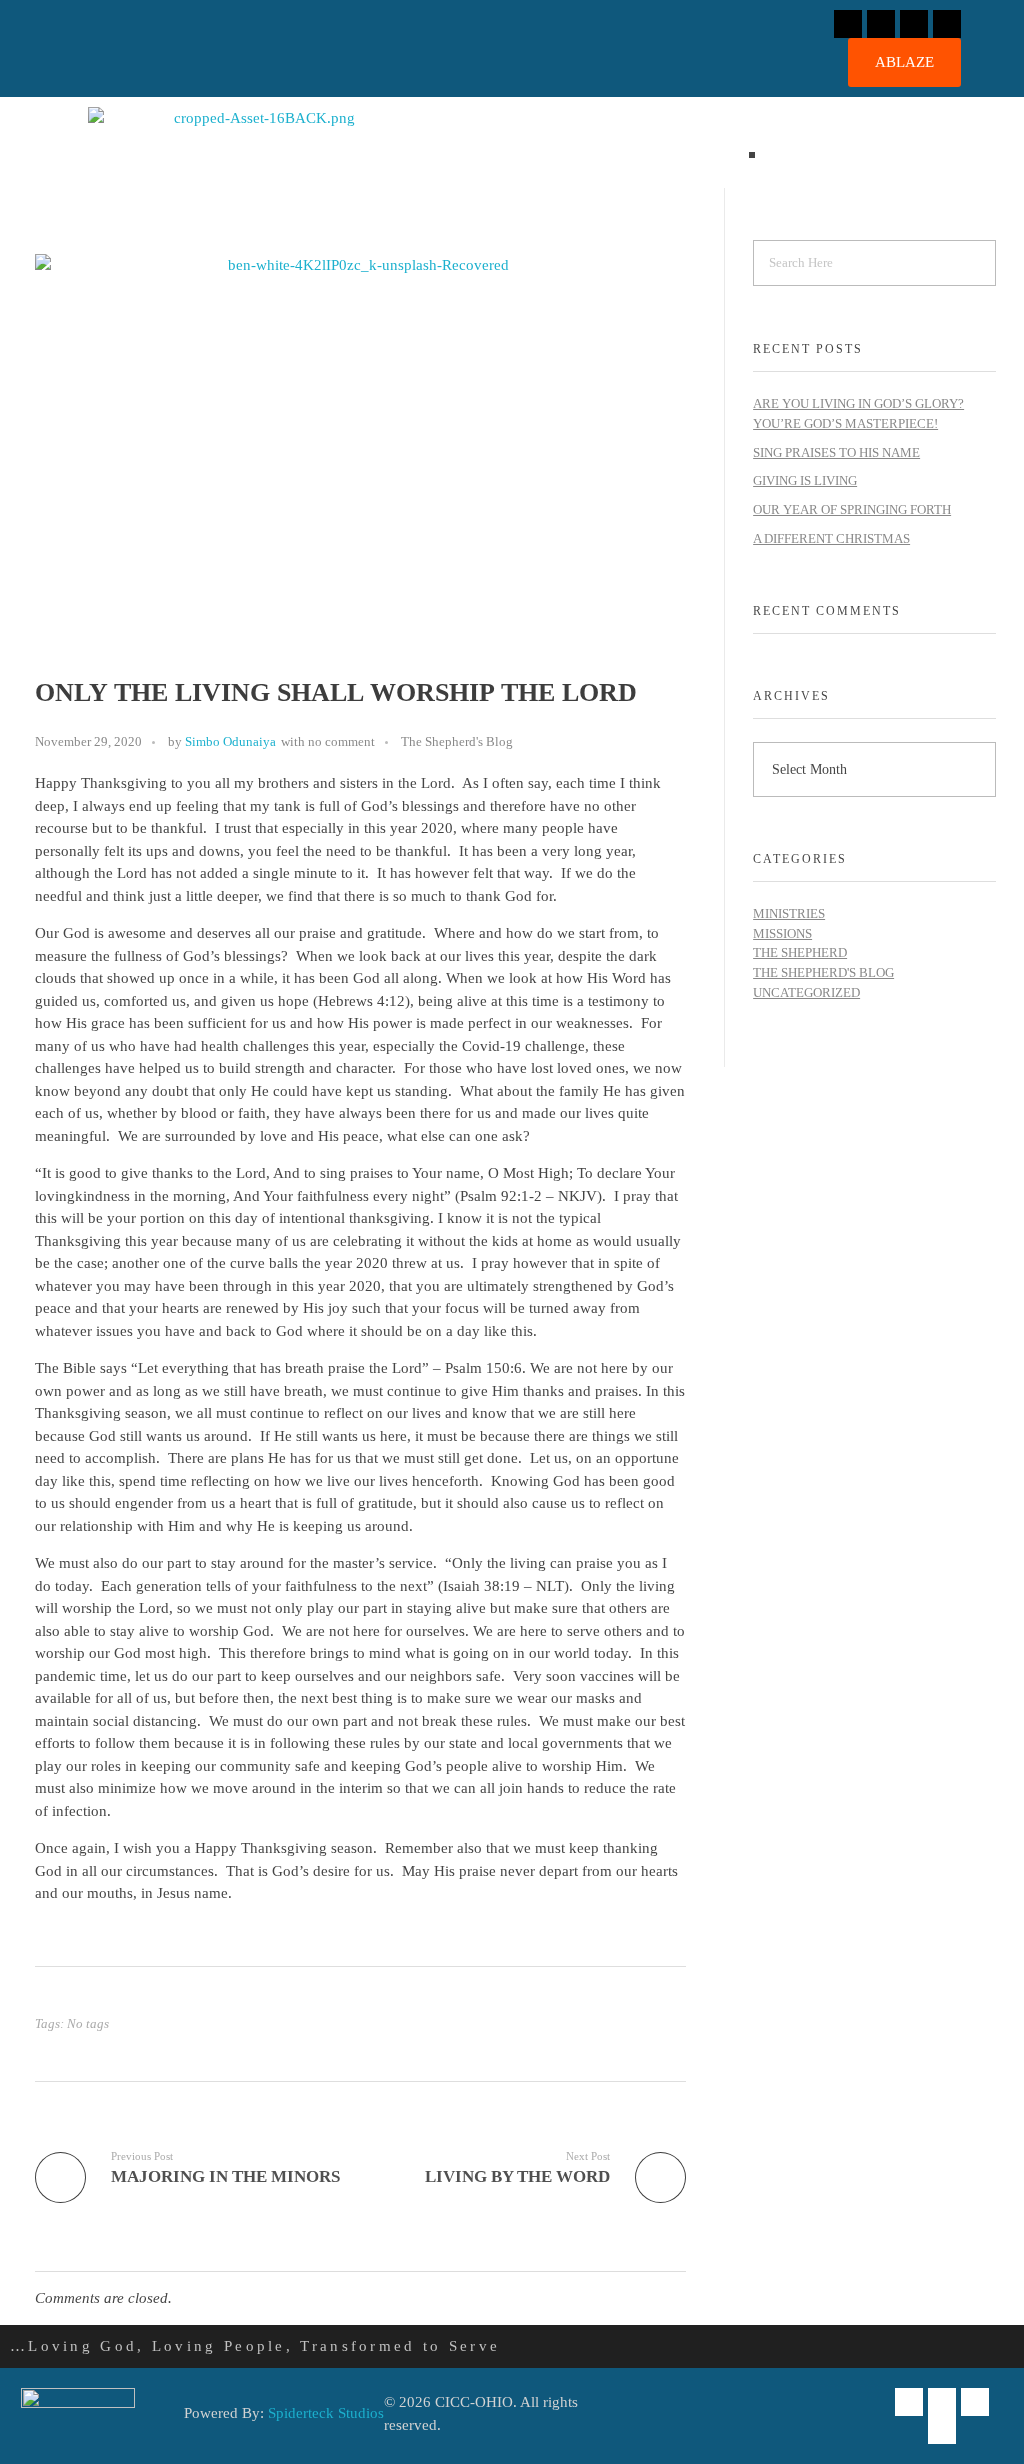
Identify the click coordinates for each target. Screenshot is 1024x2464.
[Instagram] (881, 24)
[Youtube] (947, 24)
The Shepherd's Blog (457, 741)
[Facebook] (909, 2402)
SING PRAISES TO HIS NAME (836, 452)
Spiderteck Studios (326, 2413)
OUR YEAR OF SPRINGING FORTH (852, 509)
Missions (782, 933)
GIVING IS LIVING (805, 480)
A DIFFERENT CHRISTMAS (831, 538)
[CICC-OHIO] (256, 142)
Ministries (789, 913)
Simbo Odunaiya (230, 741)
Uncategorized (806, 992)
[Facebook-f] (848, 24)
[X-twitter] (914, 24)
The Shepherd (800, 952)
